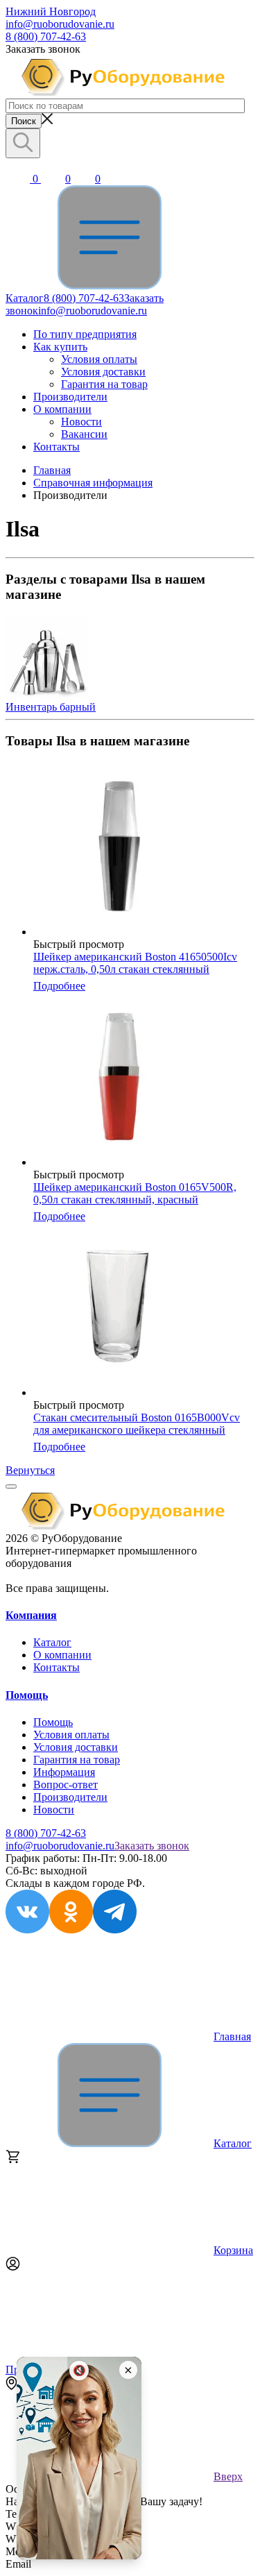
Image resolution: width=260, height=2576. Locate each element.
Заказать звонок (152, 1846)
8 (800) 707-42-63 (46, 36)
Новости (81, 422)
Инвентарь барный (51, 707)
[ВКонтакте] (27, 1930)
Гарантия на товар (104, 384)
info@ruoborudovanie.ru (60, 24)
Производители (70, 397)
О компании (62, 409)
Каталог (52, 1642)
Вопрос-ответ (66, 1785)
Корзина (233, 2250)
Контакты (57, 447)
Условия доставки (103, 372)
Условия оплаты (99, 359)
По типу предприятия (85, 334)
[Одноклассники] (71, 1930)
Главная (232, 2036)
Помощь (27, 1695)
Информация (64, 1772)
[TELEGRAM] (115, 1930)
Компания (31, 1615)
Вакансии (84, 434)
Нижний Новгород (51, 11)
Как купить (60, 347)
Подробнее (59, 986)
